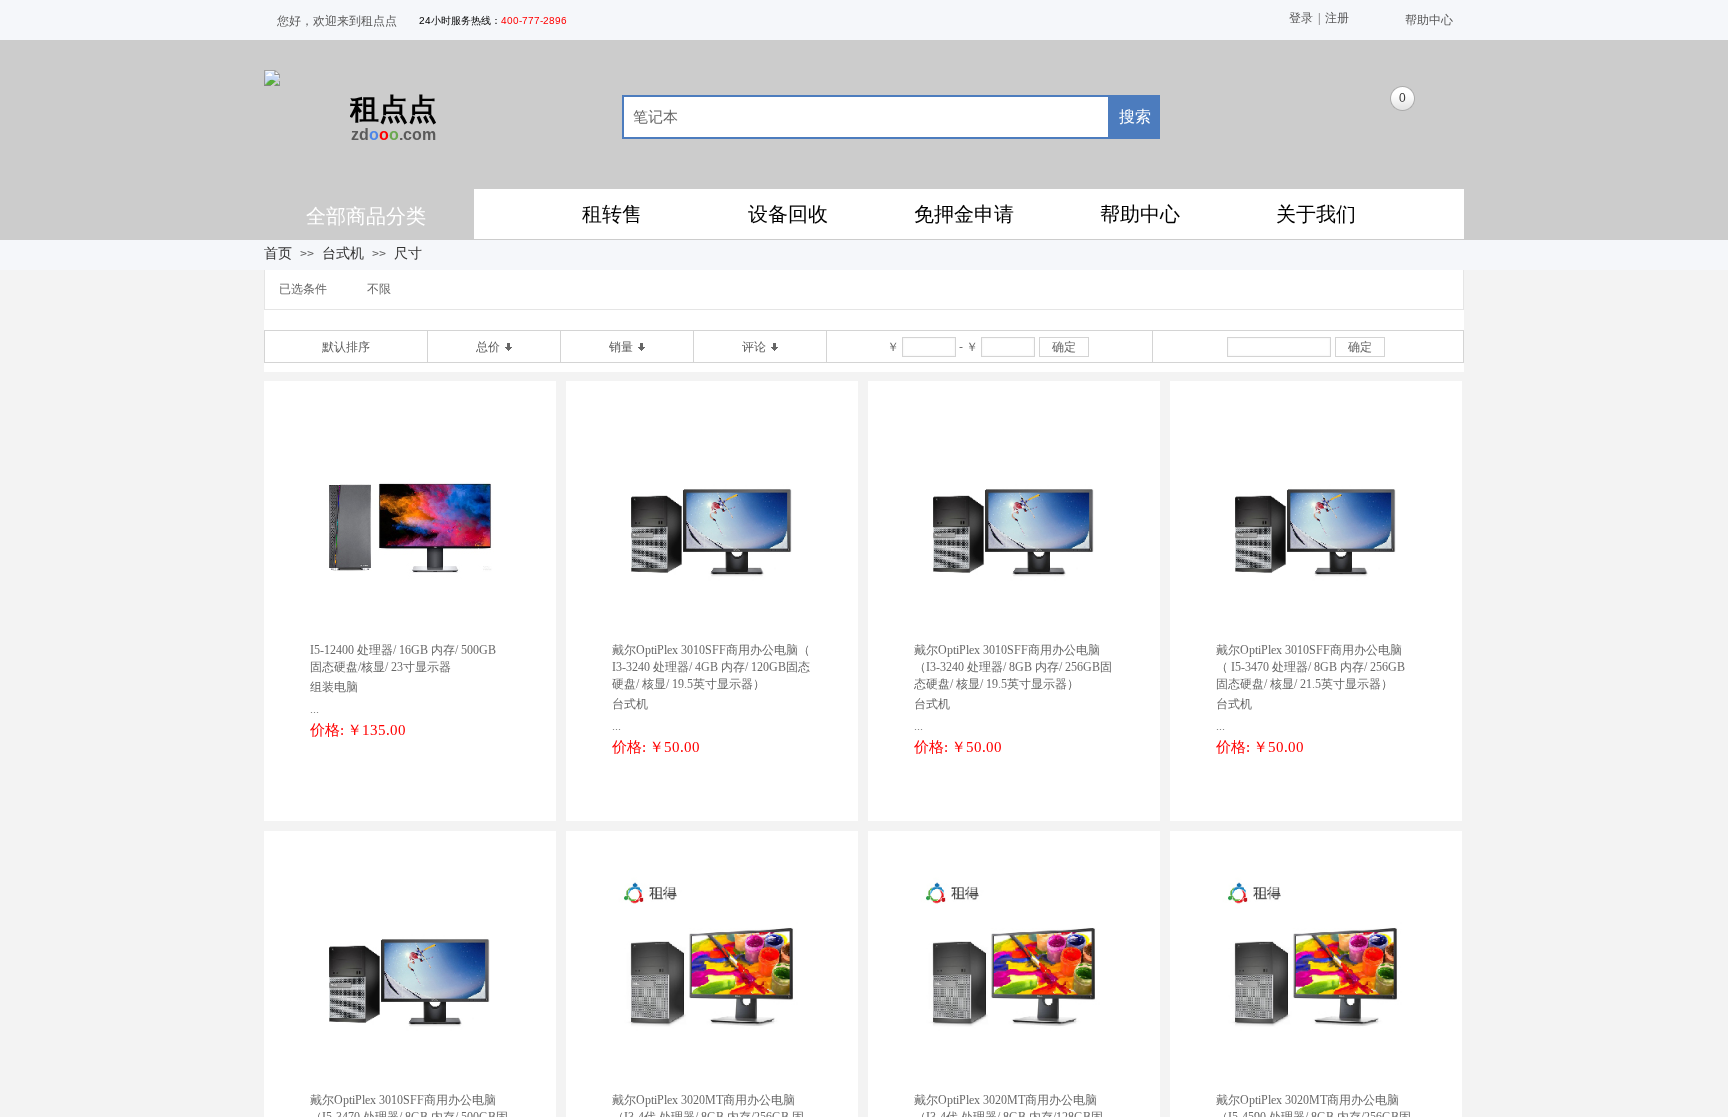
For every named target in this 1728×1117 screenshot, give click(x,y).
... (314, 709)
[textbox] (866, 117)
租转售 (612, 214)
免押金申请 (964, 214)
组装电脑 (334, 687)
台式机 (630, 704)
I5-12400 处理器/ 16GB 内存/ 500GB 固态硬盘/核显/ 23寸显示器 (403, 658)
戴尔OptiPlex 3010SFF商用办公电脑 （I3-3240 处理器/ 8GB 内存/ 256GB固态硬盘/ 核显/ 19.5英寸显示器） (1013, 667)
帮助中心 (1429, 20)
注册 (1337, 18)
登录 (1301, 18)
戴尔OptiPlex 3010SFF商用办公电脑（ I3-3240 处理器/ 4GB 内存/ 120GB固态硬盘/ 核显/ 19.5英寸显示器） (711, 667)
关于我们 (1316, 214)
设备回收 (788, 214)
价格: (327, 730)
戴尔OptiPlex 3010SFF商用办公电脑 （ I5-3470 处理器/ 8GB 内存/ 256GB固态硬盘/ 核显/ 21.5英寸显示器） (1310, 667)
